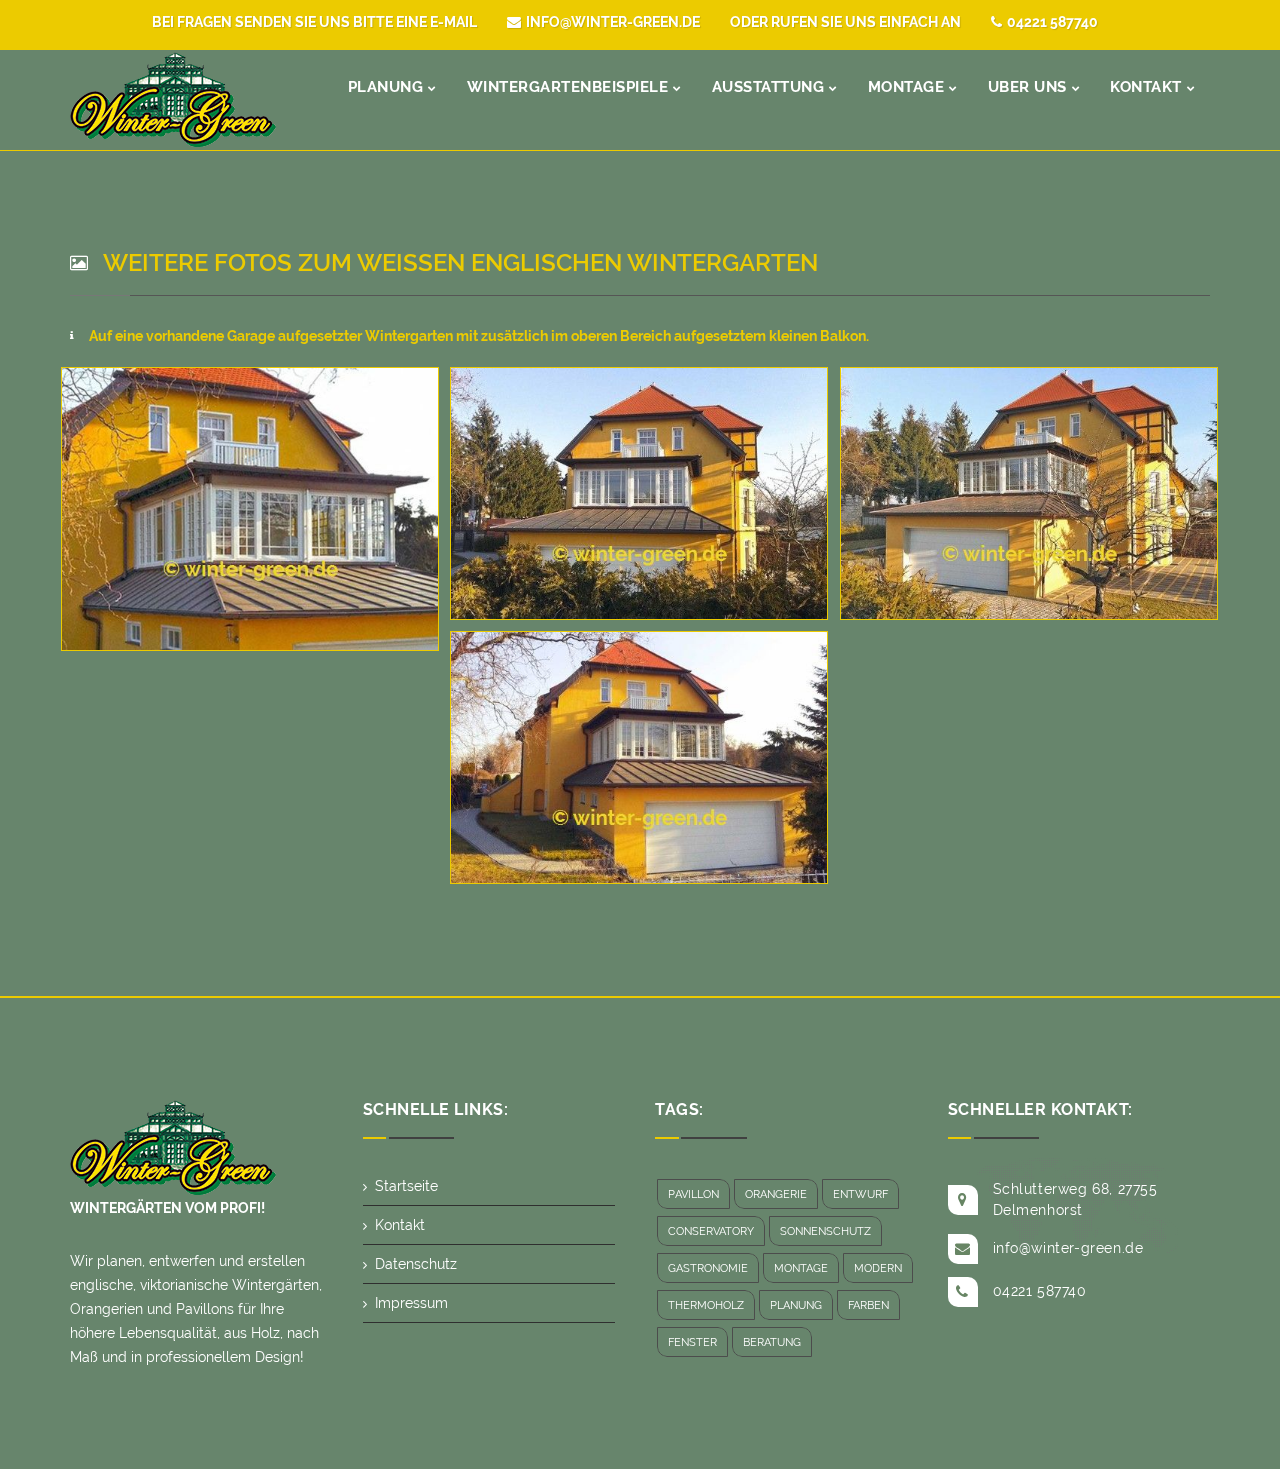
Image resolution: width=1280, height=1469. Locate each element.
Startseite (406, 1186)
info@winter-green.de (613, 22)
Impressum (411, 1303)
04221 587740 (1052, 22)
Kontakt (400, 1225)
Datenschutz (416, 1264)
